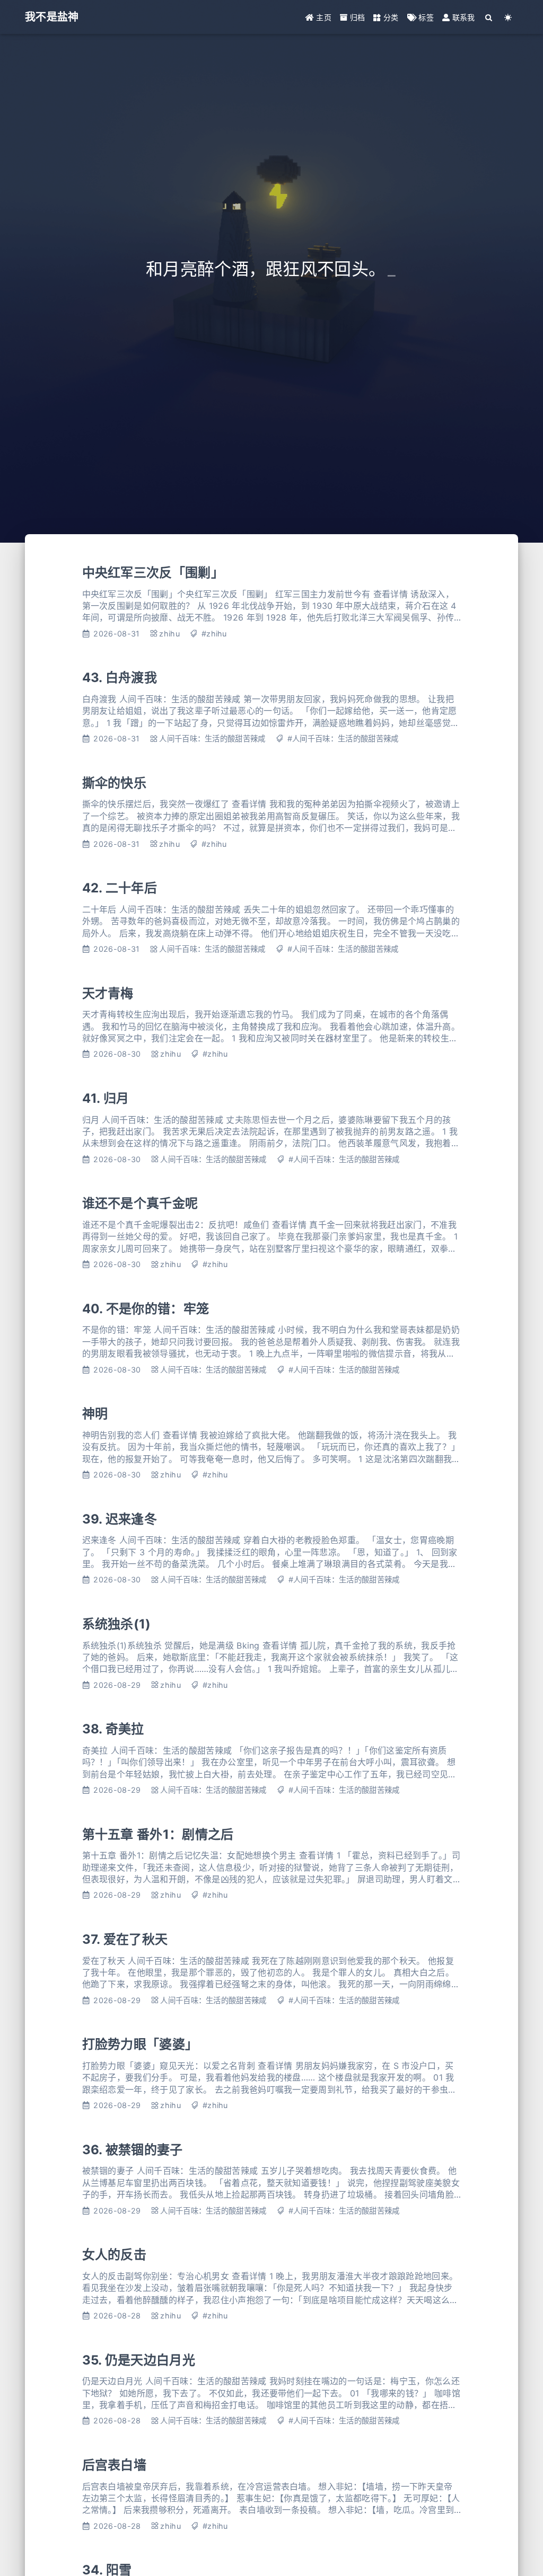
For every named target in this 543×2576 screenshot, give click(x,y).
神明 (95, 1414)
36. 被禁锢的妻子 (133, 2150)
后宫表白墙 (115, 2465)
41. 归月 (106, 1098)
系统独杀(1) (117, 1624)
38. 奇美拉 (113, 1729)
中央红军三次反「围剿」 (153, 573)
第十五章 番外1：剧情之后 (158, 1834)
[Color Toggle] (508, 17)
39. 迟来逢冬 (120, 1519)
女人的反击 (115, 2255)
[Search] (489, 17)
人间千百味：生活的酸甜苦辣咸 (212, 738)
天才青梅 (108, 993)
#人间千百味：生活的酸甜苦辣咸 (343, 738)
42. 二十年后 (120, 888)
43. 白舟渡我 (120, 678)
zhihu (169, 634)
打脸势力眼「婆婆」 (140, 2044)
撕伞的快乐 (115, 783)
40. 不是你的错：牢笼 (146, 1309)
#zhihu (214, 634)
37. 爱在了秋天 (125, 1939)
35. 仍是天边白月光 (139, 2360)
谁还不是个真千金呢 (140, 1203)
